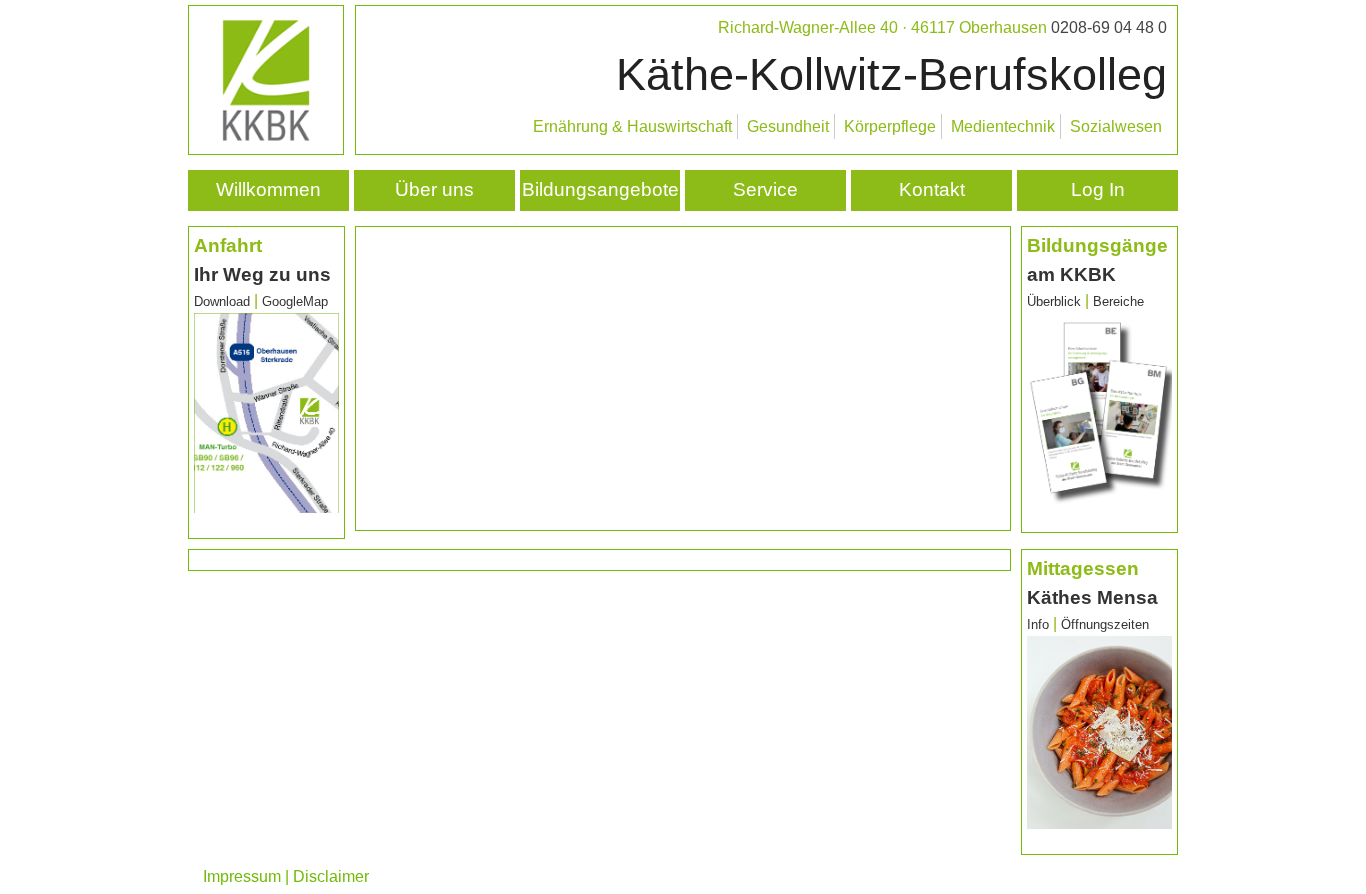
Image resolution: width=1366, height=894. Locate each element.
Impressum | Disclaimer (286, 876)
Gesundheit (788, 126)
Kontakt (932, 189)
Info (1040, 624)
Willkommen (268, 189)
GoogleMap (295, 301)
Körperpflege (890, 126)
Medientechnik (1003, 126)
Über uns (434, 189)
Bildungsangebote (600, 189)
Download (222, 301)
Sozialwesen (1116, 126)
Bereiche (1118, 301)
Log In (1098, 189)
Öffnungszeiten (1105, 624)
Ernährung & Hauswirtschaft (632, 126)
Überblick (1054, 301)
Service (765, 189)
